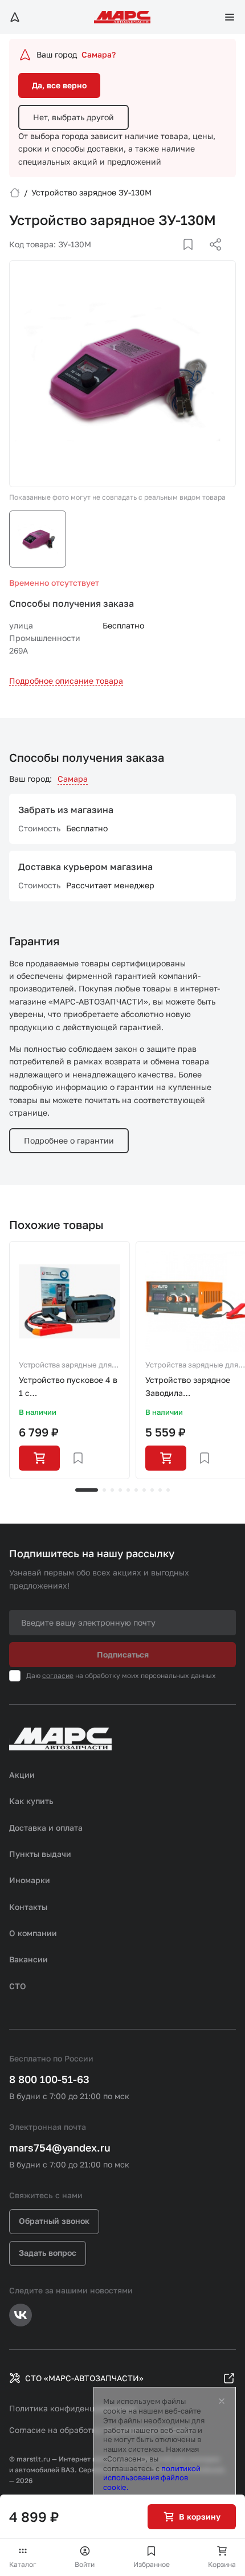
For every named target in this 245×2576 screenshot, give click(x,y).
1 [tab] (87, 1490)
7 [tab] (144, 1490)
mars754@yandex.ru (60, 2148)
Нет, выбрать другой (73, 117)
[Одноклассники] (193, 258)
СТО (18, 1986)
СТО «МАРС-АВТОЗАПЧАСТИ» (84, 2378)
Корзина (222, 2564)
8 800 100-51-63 (49, 2079)
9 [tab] (160, 1490)
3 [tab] (112, 1490)
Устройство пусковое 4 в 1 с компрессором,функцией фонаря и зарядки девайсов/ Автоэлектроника (69, 1387)
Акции (22, 1775)
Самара (73, 779)
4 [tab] (120, 1490)
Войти (85, 2564)
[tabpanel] (70, 1360)
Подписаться (123, 1654)
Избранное (152, 2564)
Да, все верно (59, 85)
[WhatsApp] (211, 258)
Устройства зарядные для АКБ (65, 1366)
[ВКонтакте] (175, 258)
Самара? (99, 54)
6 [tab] (136, 1490)
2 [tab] (104, 1490)
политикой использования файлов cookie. (152, 2478)
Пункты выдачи (40, 1854)
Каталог (23, 2564)
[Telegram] (157, 258)
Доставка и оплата (46, 1828)
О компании (33, 1933)
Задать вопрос (48, 2253)
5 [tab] (128, 1490)
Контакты (28, 1907)
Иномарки (30, 1880)
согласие (58, 1675)
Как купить (31, 1801)
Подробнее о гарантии (69, 1140)
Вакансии (28, 1959)
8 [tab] (152, 1490)
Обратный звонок (54, 2221)
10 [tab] (168, 1490)
